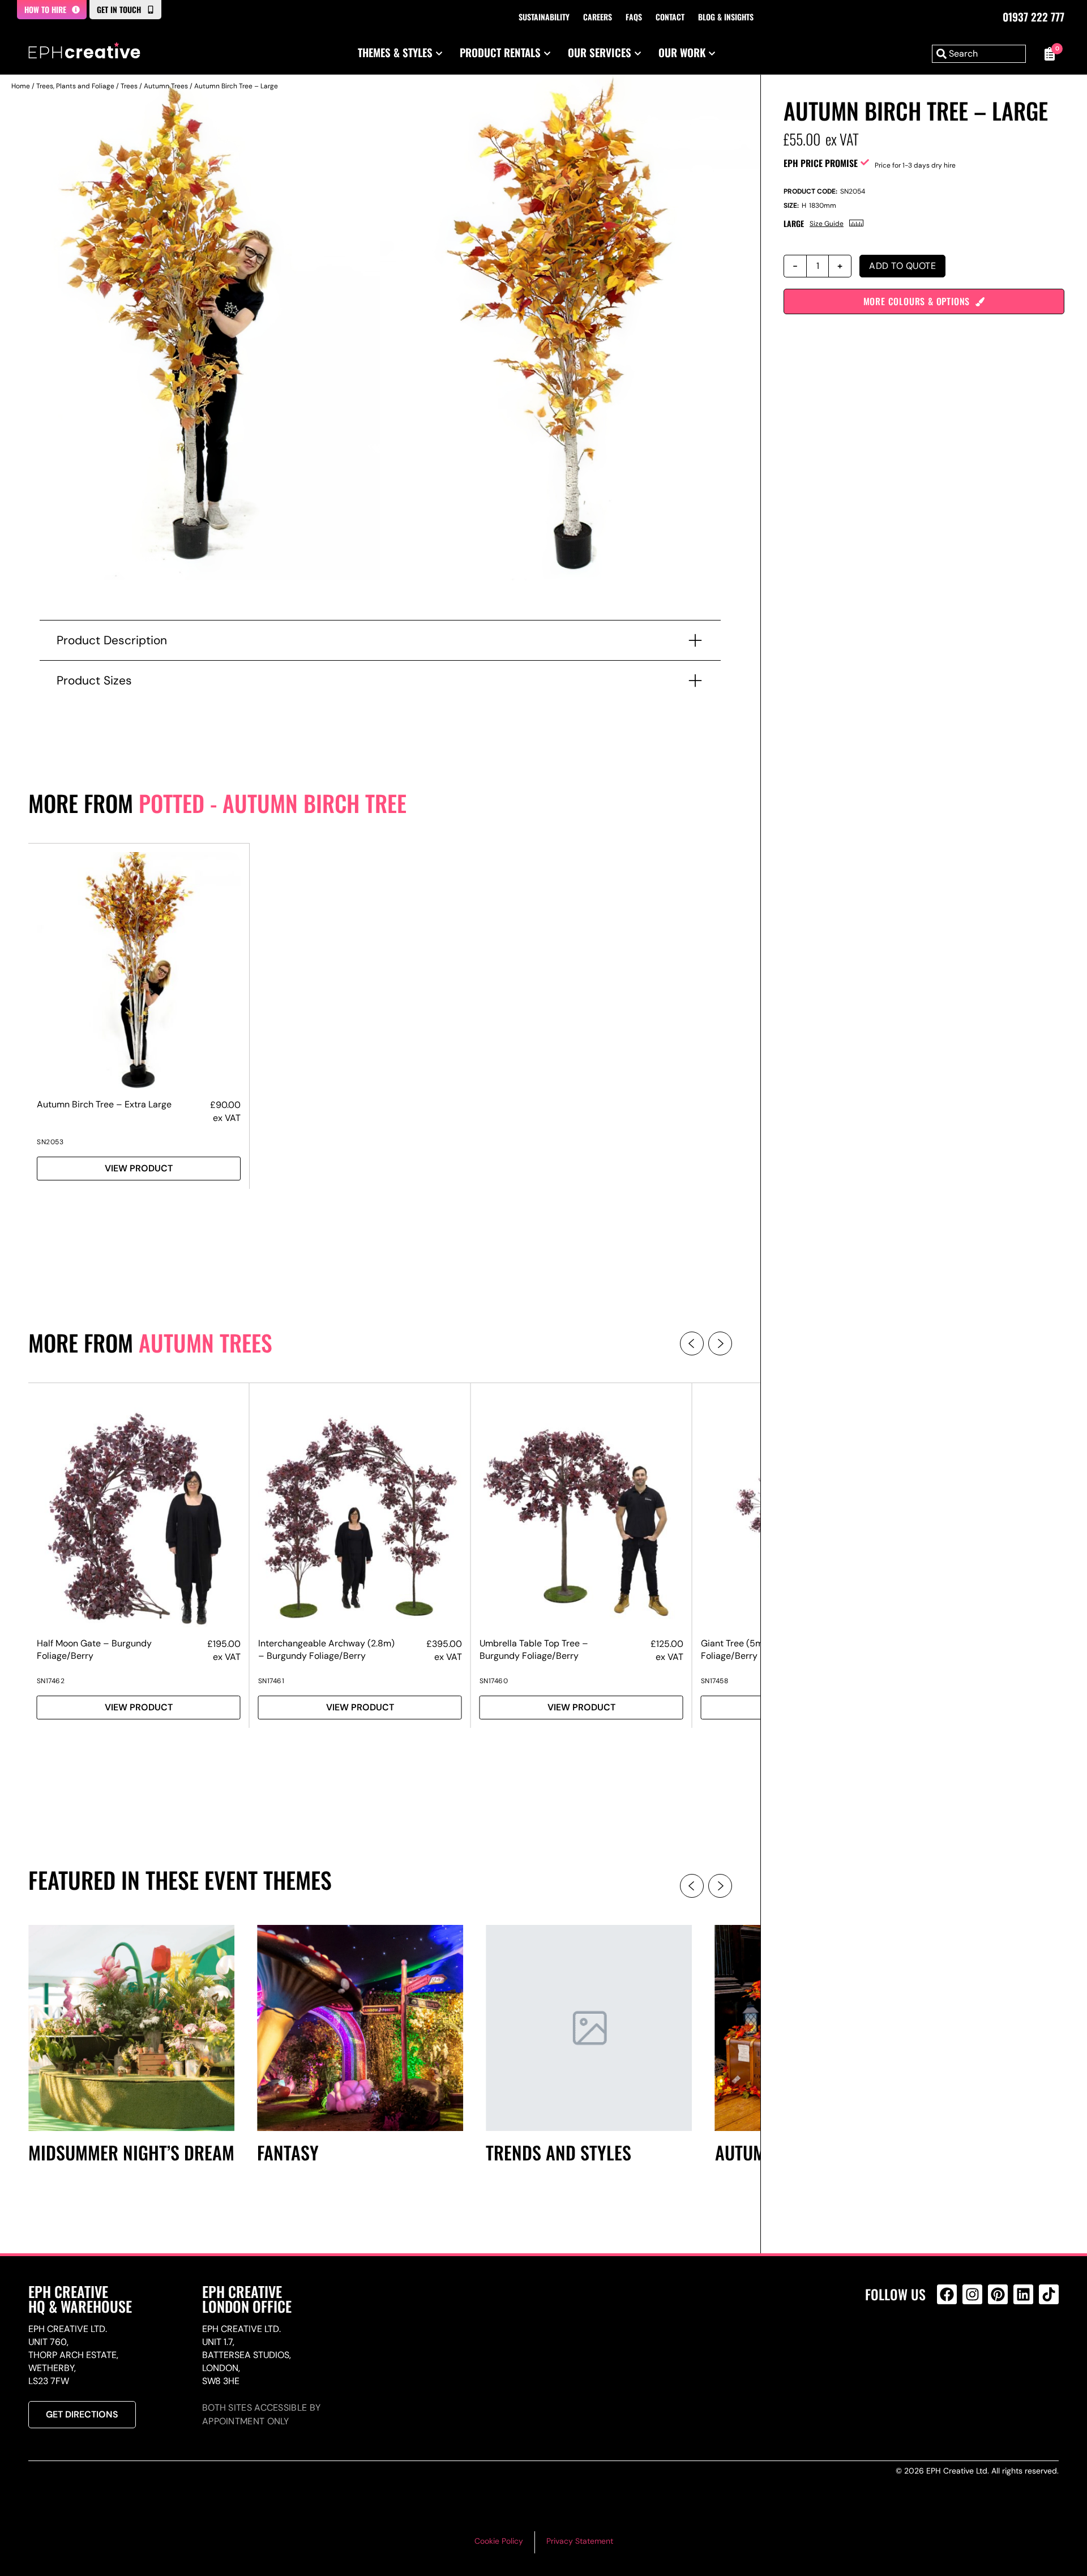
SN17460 (494, 1681)
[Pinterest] (998, 2294)
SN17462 (51, 1681)
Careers (598, 17)
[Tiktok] (1049, 2294)
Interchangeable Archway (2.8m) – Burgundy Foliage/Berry (326, 1649)
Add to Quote (902, 266)
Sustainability (544, 17)
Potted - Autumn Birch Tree (273, 803)
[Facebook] (947, 2294)
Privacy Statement (580, 2541)
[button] (692, 1343)
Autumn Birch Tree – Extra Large (104, 1104)
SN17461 (271, 1681)
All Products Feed (950, 2343)
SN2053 (50, 1142)
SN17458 (715, 1681)
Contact (670, 17)
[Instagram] (972, 2294)
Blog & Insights (726, 17)
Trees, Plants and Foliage (75, 86)
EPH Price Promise (821, 163)
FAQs (634, 17)
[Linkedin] (1023, 2294)
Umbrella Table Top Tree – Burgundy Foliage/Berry (534, 1649)
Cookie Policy (499, 2541)
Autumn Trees (166, 86)
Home (21, 86)
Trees (129, 86)
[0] (1048, 54)
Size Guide (827, 224)
